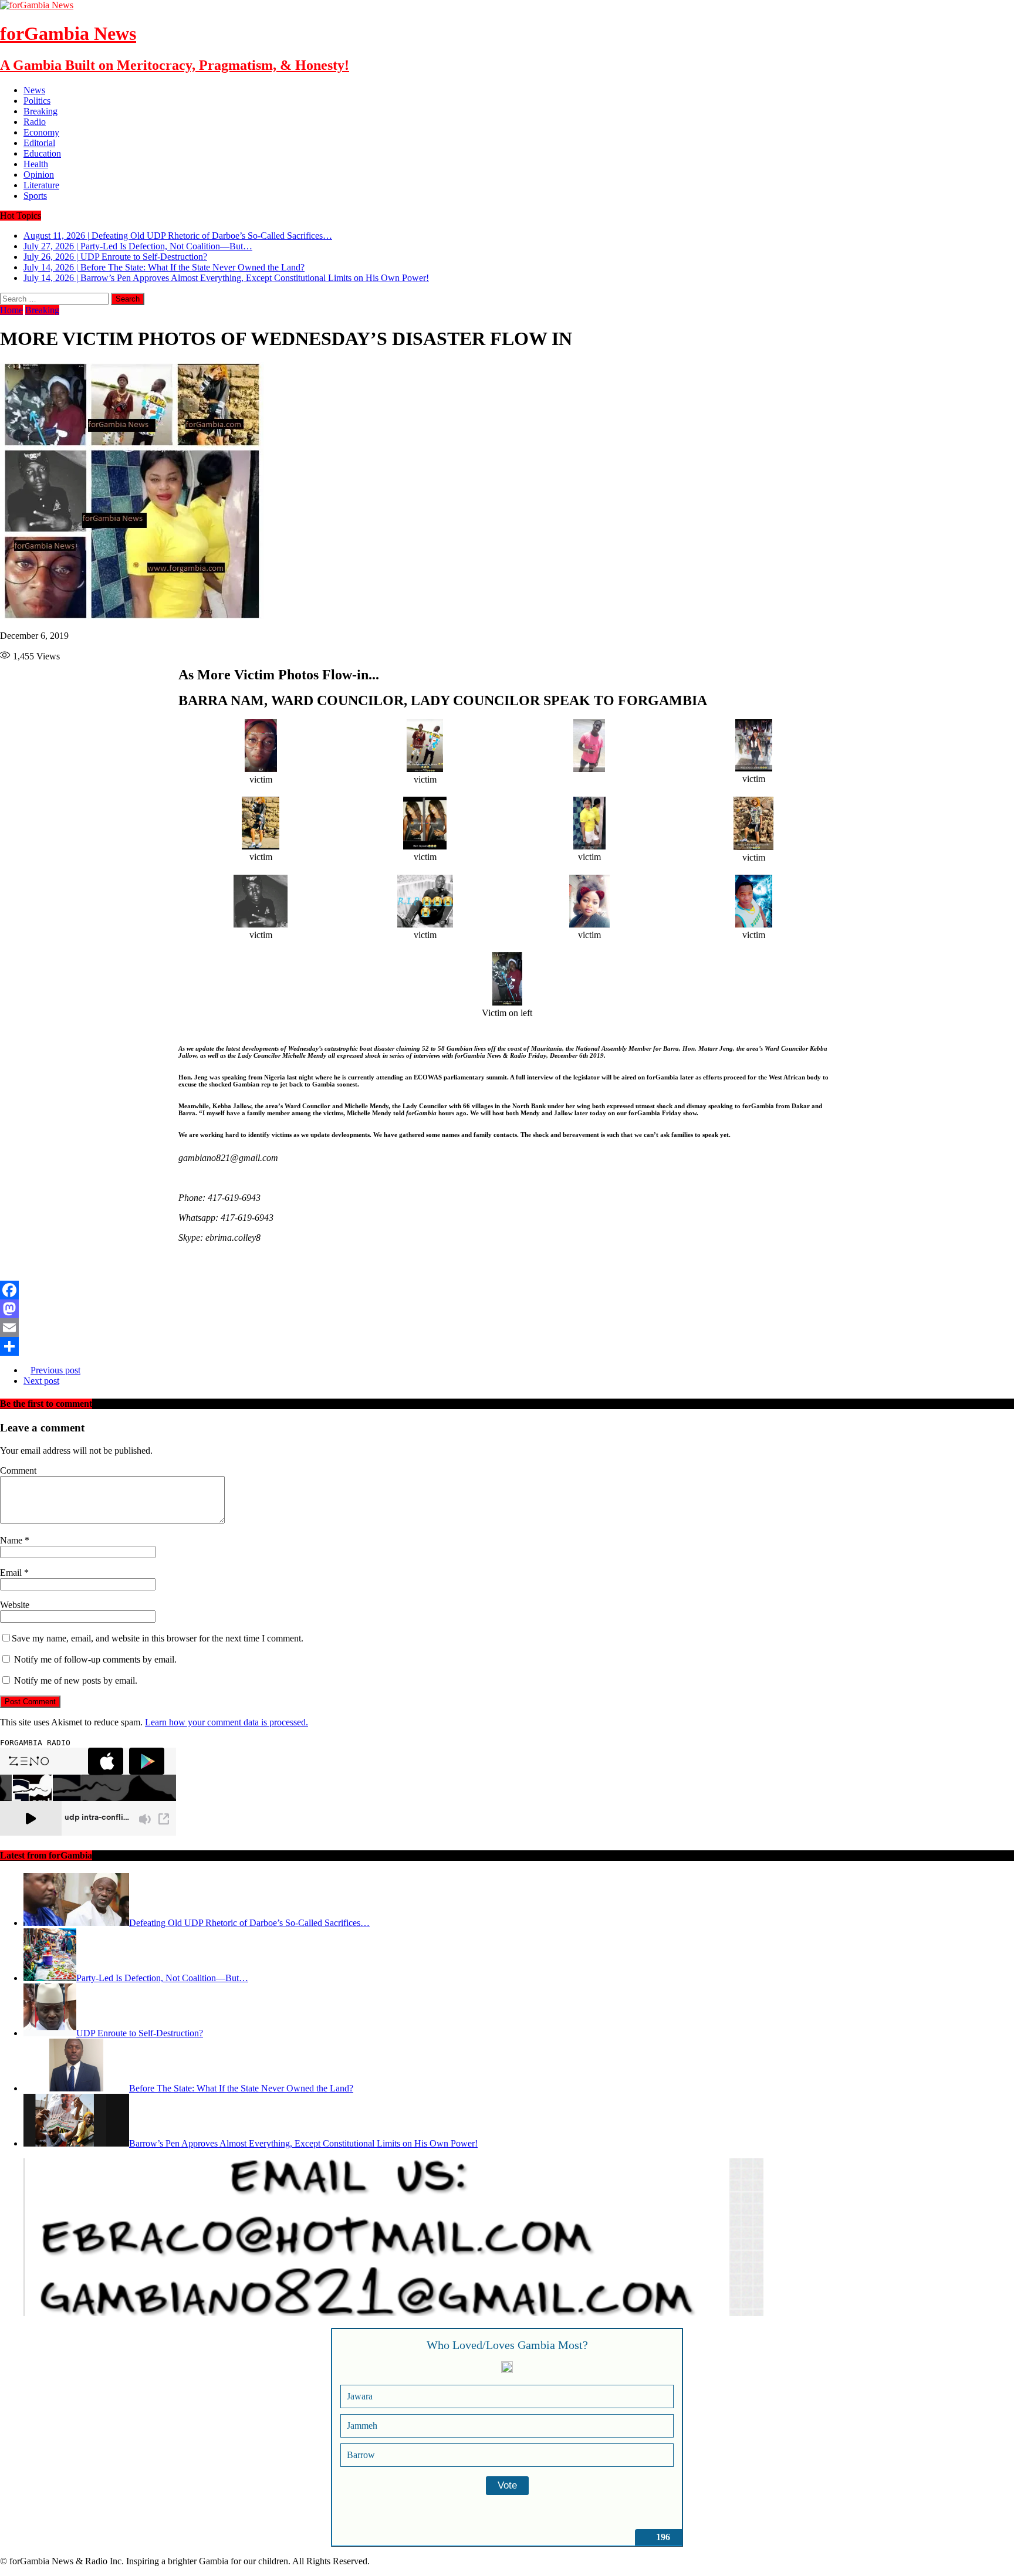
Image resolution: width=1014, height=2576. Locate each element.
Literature (41, 185)
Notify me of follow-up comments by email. (95, 1659)
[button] (182, 1270)
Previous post (55, 1370)
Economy (41, 132)
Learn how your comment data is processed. (227, 1722)
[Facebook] (507, 1290)
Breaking (40, 111)
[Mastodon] (507, 1309)
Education (42, 153)
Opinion (39, 175)
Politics (37, 101)
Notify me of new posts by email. (76, 1680)
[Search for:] (55, 298)
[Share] (507, 1346)
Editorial (39, 143)
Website (15, 1605)
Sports (35, 196)
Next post (41, 1381)
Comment (18, 1470)
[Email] (507, 1328)
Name (12, 1540)
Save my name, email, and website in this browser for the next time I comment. (158, 1638)
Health (36, 164)
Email (12, 1573)
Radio (35, 122)
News (34, 90)
